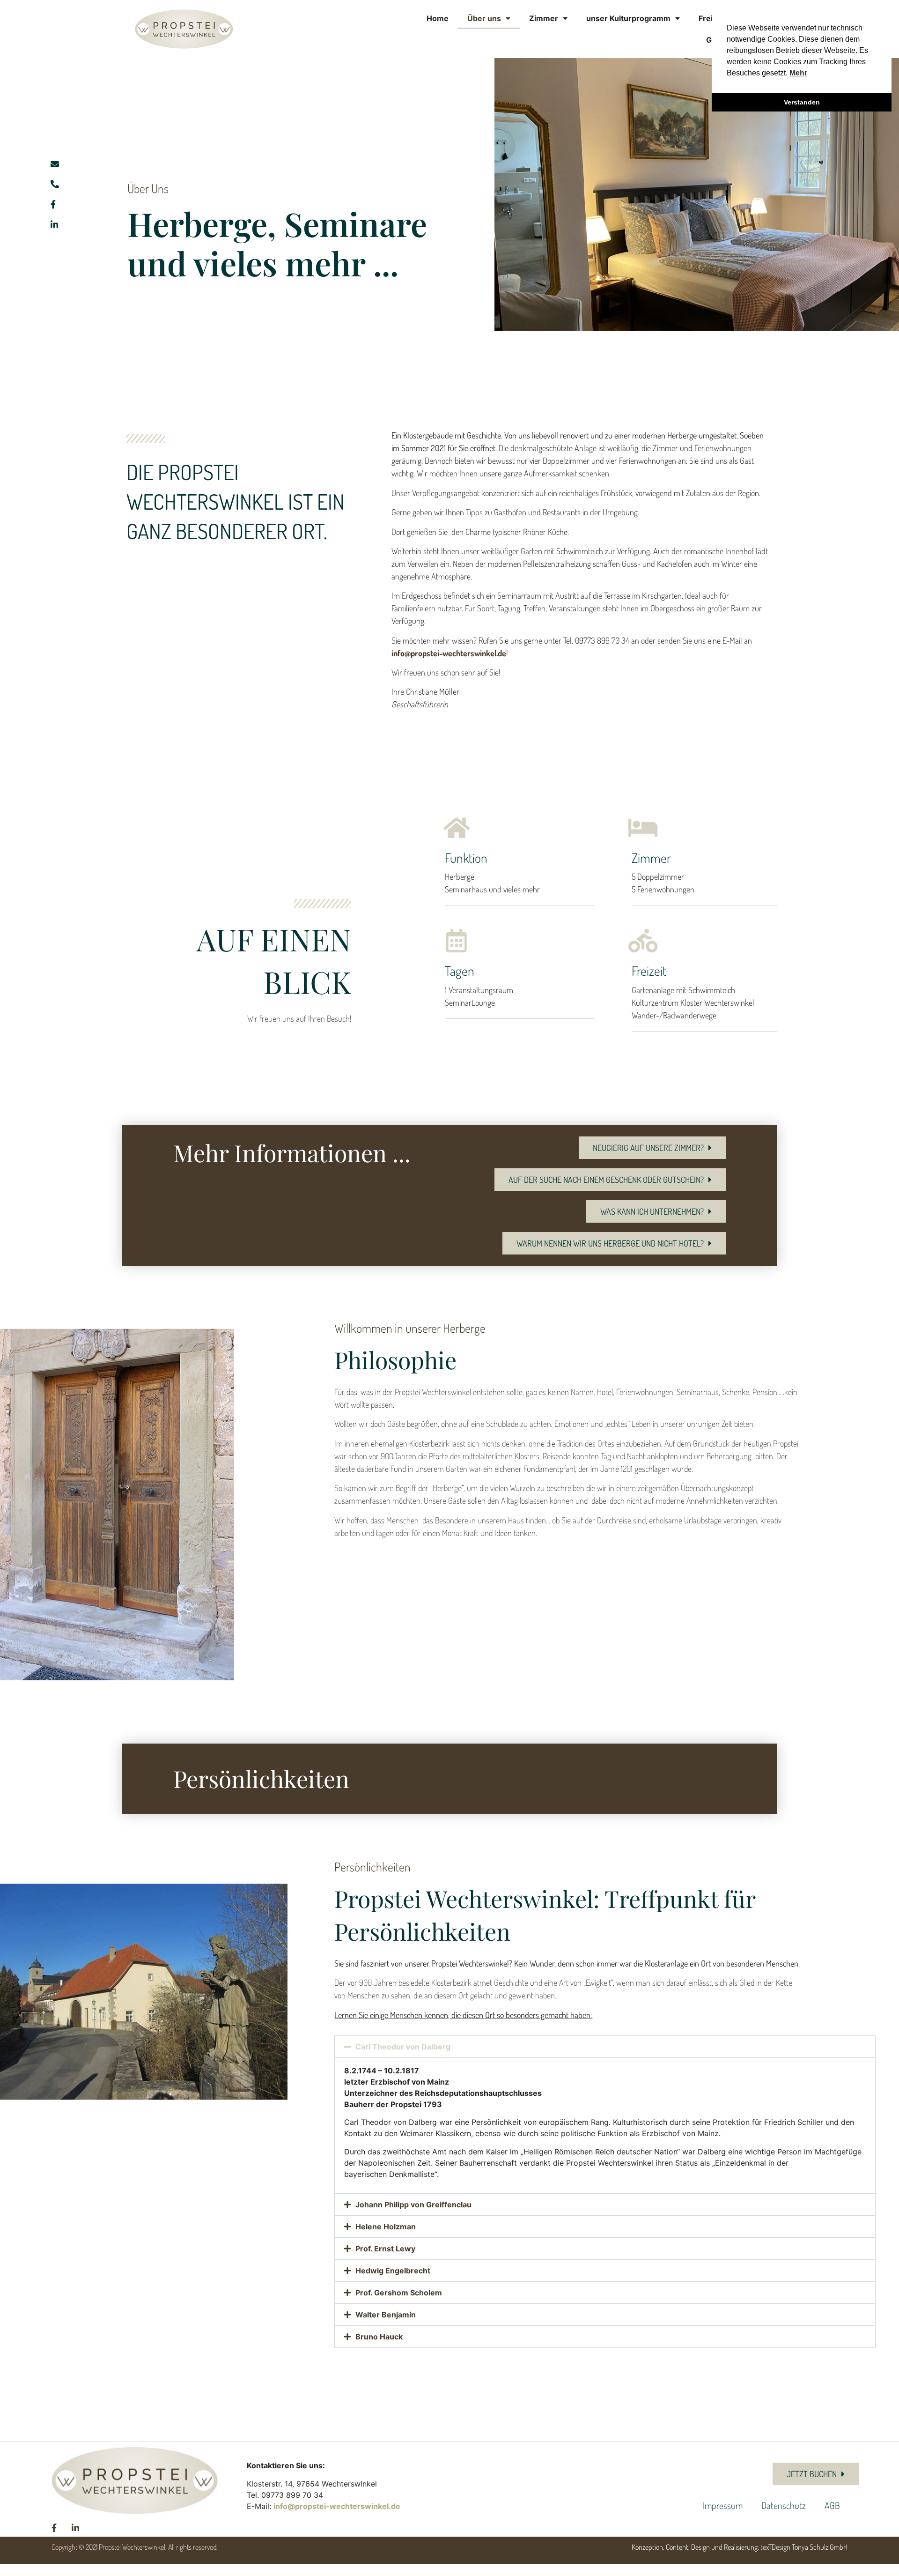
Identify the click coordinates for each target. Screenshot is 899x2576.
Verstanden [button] (802, 102)
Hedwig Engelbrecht (393, 2271)
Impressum (723, 2505)
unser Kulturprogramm (628, 18)
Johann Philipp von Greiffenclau (413, 2205)
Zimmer (544, 18)
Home (438, 18)
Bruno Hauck (379, 2337)
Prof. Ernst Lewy (385, 2249)
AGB (832, 2505)
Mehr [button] (798, 73)
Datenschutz (784, 2505)
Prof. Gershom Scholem (399, 2293)
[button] (605, 2047)
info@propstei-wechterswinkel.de (449, 653)
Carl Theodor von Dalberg (403, 2047)
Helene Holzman (386, 2227)
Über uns (484, 18)
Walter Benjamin (386, 2315)
